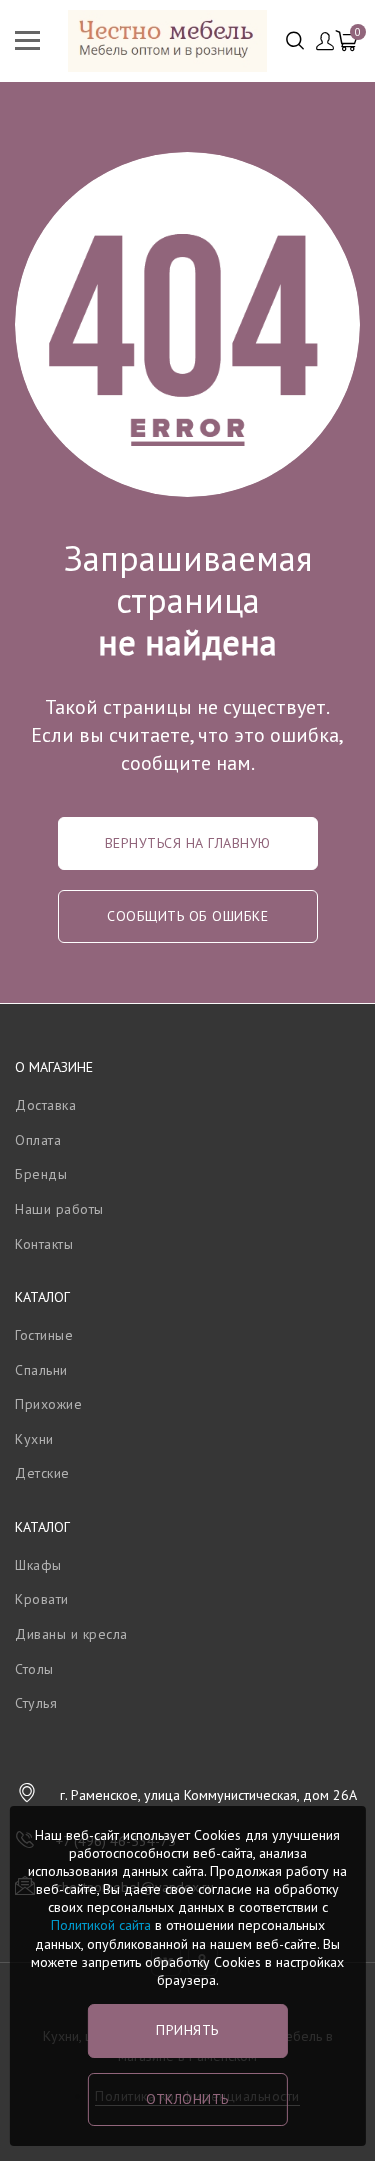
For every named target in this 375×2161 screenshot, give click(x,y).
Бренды (41, 1174)
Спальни (41, 1370)
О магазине (54, 1067)
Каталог (42, 1297)
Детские (42, 1473)
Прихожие (48, 1404)
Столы (34, 1669)
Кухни (34, 1439)
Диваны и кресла (71, 1634)
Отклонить (187, 2099)
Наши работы (59, 1209)
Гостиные (44, 1335)
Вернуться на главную (188, 843)
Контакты (44, 1244)
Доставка (45, 1105)
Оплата (38, 1140)
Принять (187, 2030)
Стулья (36, 1703)
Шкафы (38, 1565)
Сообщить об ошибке (187, 916)
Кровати (42, 1599)
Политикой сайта (101, 1925)
